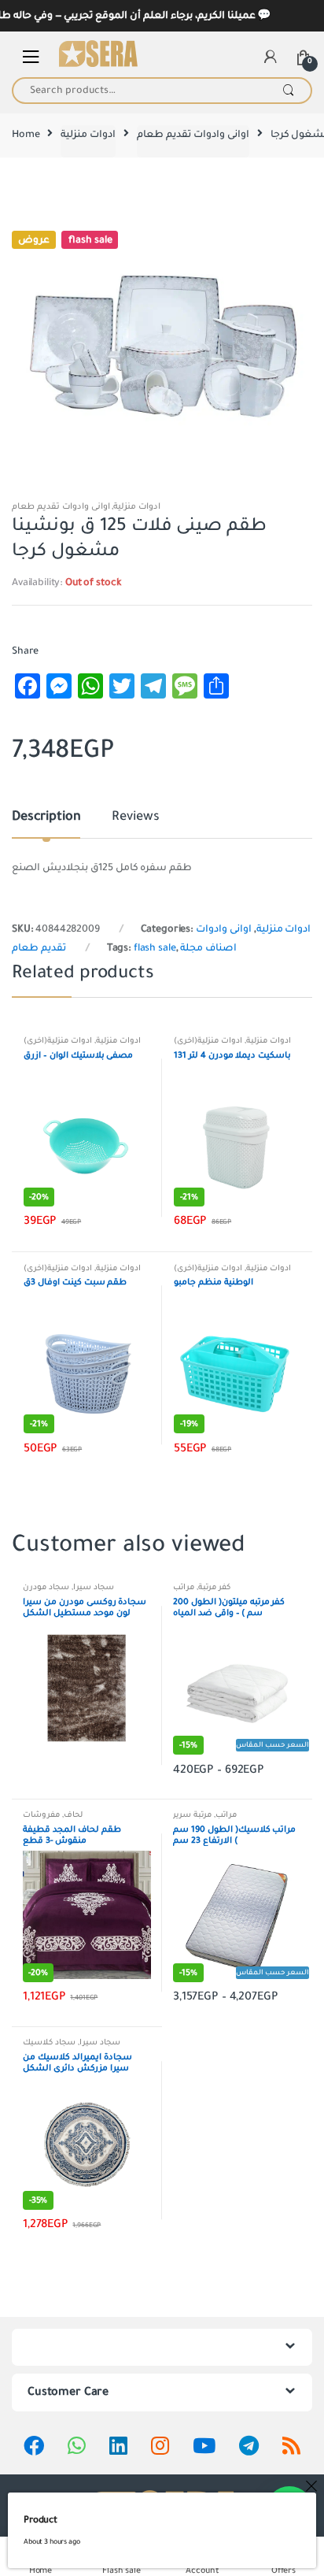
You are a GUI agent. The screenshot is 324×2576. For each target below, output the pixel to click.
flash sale (155, 948)
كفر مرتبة (214, 1587)
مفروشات (41, 1815)
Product (40, 2520)
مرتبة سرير (192, 1815)
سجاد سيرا (94, 1587)
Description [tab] (46, 817)
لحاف (73, 1815)
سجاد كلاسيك (49, 2042)
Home (26, 135)
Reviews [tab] (135, 817)
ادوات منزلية (88, 135)
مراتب (184, 1587)
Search (288, 91)
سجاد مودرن (46, 1587)
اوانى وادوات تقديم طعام (193, 135)
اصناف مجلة (208, 948)
